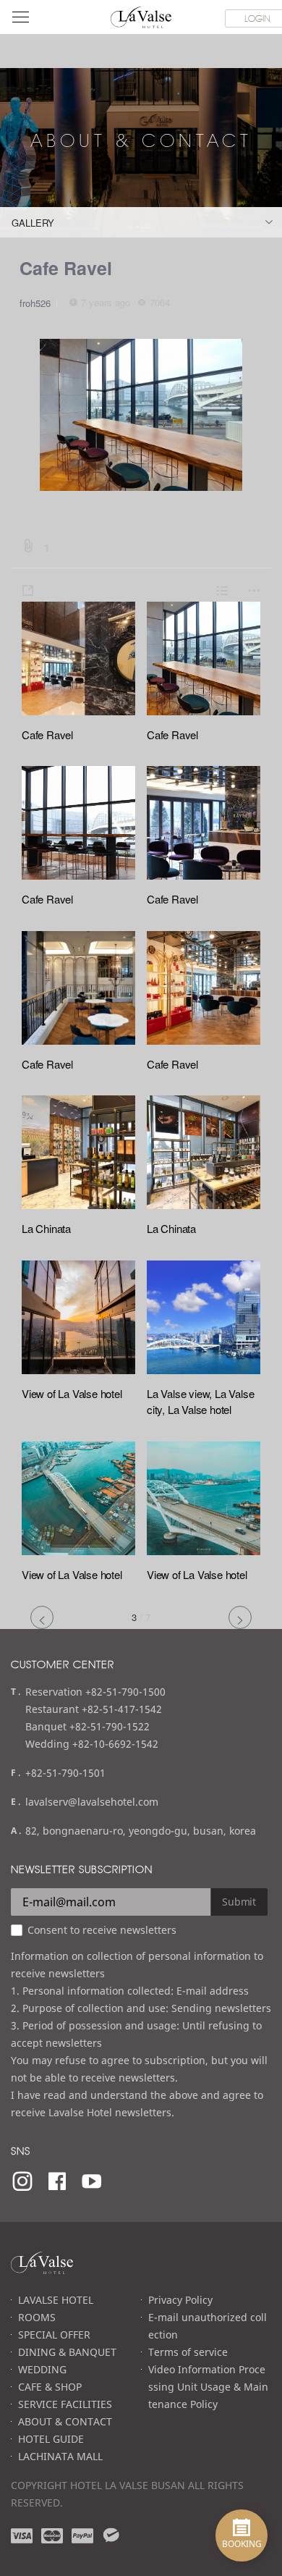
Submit (239, 1902)
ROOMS (37, 2317)
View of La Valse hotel (72, 1393)
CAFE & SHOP (50, 2387)
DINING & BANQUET (67, 2352)
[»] (240, 1617)
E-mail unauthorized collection (208, 2326)
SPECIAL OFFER (54, 2335)
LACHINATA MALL (60, 2456)
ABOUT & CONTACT (65, 2421)
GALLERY (33, 223)
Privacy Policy (180, 2300)
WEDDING (42, 2369)
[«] (42, 1617)
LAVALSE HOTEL (56, 2300)
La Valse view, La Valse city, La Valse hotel (200, 1402)
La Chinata (46, 1228)
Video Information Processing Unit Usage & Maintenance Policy (208, 2387)
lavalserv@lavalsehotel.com (92, 1802)
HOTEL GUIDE (51, 2439)
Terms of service (188, 2352)
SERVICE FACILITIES (65, 2404)
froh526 (35, 303)
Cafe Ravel (66, 268)
